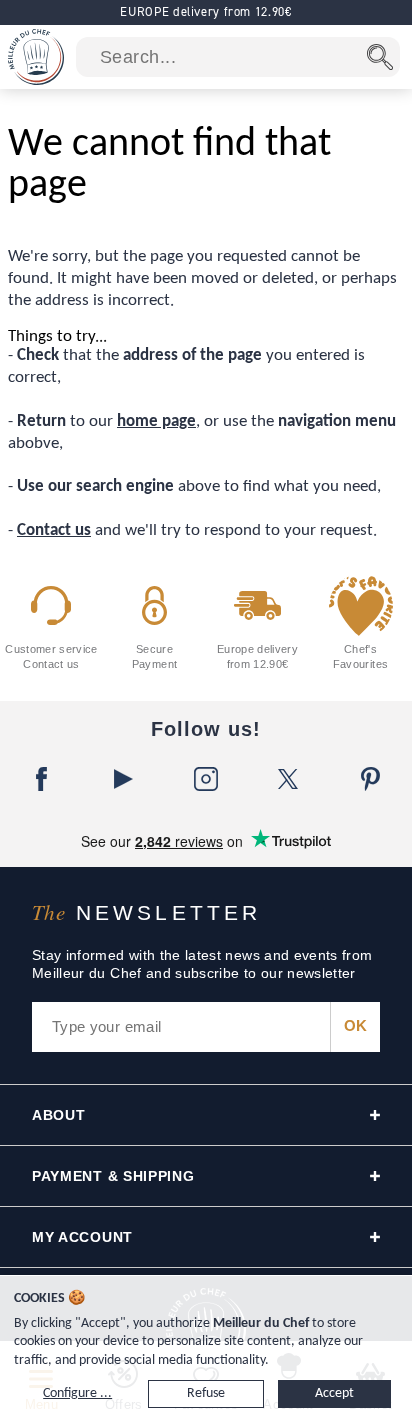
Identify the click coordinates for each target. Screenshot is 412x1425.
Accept (334, 1393)
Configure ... (77, 1393)
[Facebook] (41, 779)
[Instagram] (206, 779)
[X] (288, 779)
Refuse (206, 1393)
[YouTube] (123, 779)
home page (156, 421)
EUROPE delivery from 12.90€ (205, 11)
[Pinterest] (371, 779)
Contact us (54, 530)
